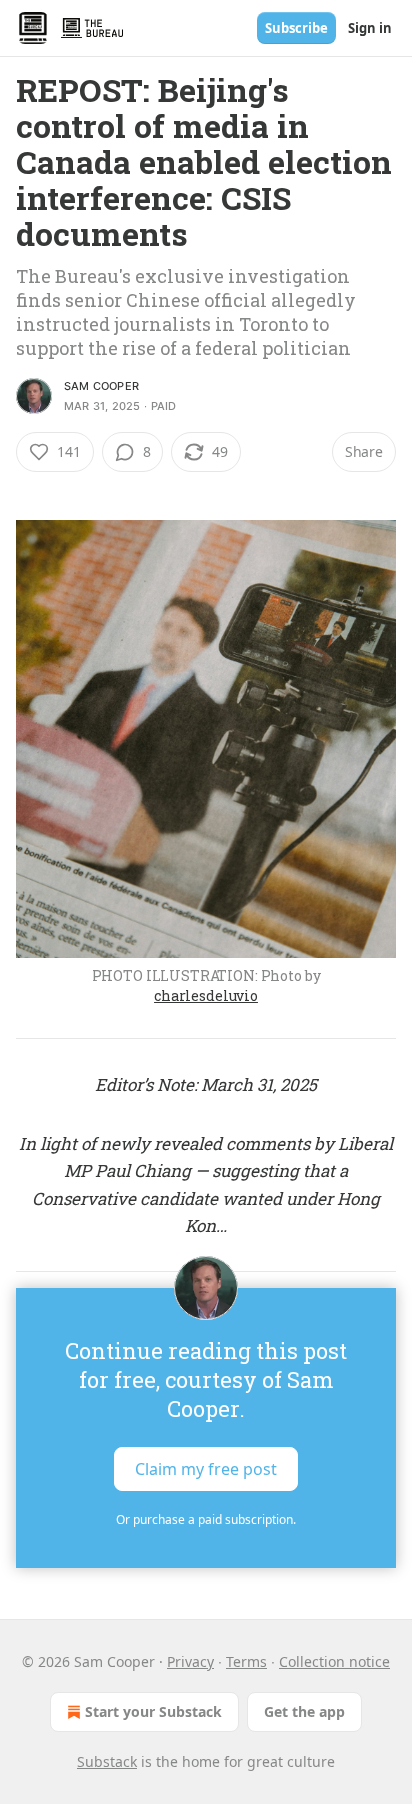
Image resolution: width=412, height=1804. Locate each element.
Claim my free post (206, 1469)
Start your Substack (153, 1711)
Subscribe (296, 28)
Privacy (190, 1661)
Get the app (304, 1711)
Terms (246, 1661)
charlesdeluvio (206, 995)
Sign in (370, 28)
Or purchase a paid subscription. (206, 1519)
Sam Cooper (101, 386)
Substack (107, 1761)
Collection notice (334, 1661)
